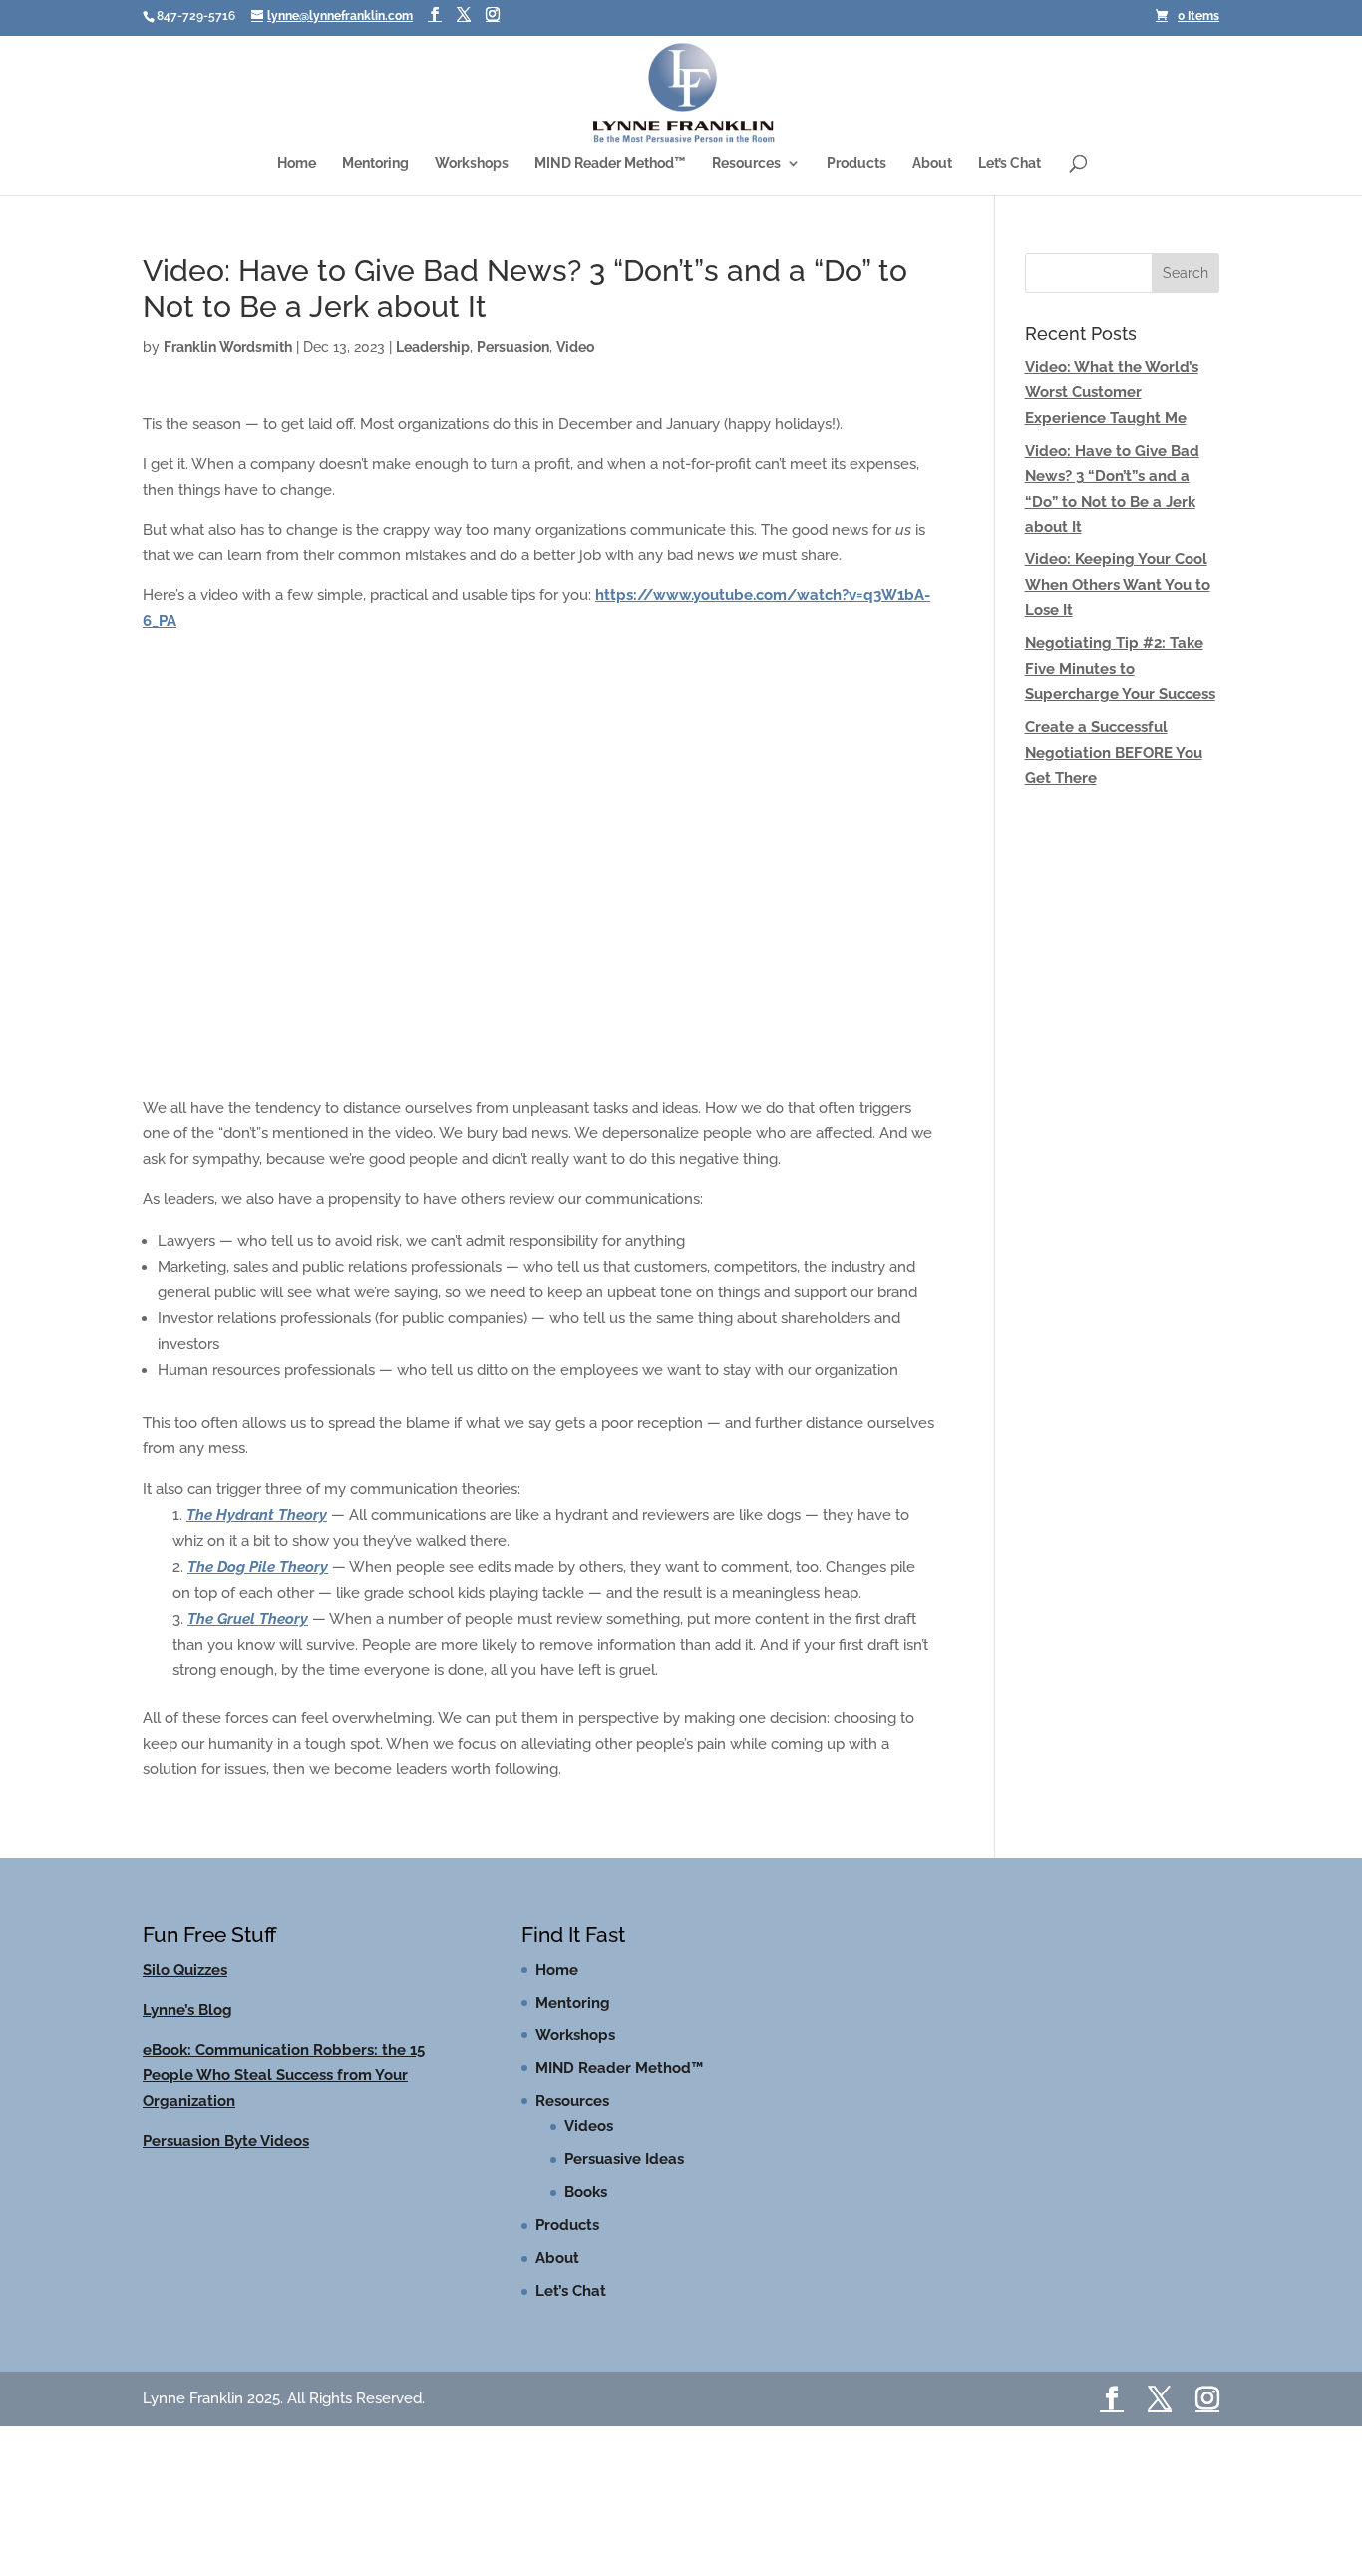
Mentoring (375, 163)
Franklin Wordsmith (228, 347)
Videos (589, 2126)
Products (856, 163)
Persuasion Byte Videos (226, 2141)
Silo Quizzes (185, 1970)
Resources (746, 163)
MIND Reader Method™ (610, 163)
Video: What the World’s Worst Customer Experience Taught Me (1112, 392)
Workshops (472, 163)
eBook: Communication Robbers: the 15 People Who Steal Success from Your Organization (284, 2076)
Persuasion (513, 347)
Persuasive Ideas (624, 2159)
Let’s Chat (1010, 163)
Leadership (433, 347)
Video (575, 347)
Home (297, 163)
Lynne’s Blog (187, 2010)
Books (586, 2192)
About (932, 163)
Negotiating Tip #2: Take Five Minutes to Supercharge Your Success (1120, 669)
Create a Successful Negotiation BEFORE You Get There (1114, 752)
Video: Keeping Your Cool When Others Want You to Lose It (1118, 585)
